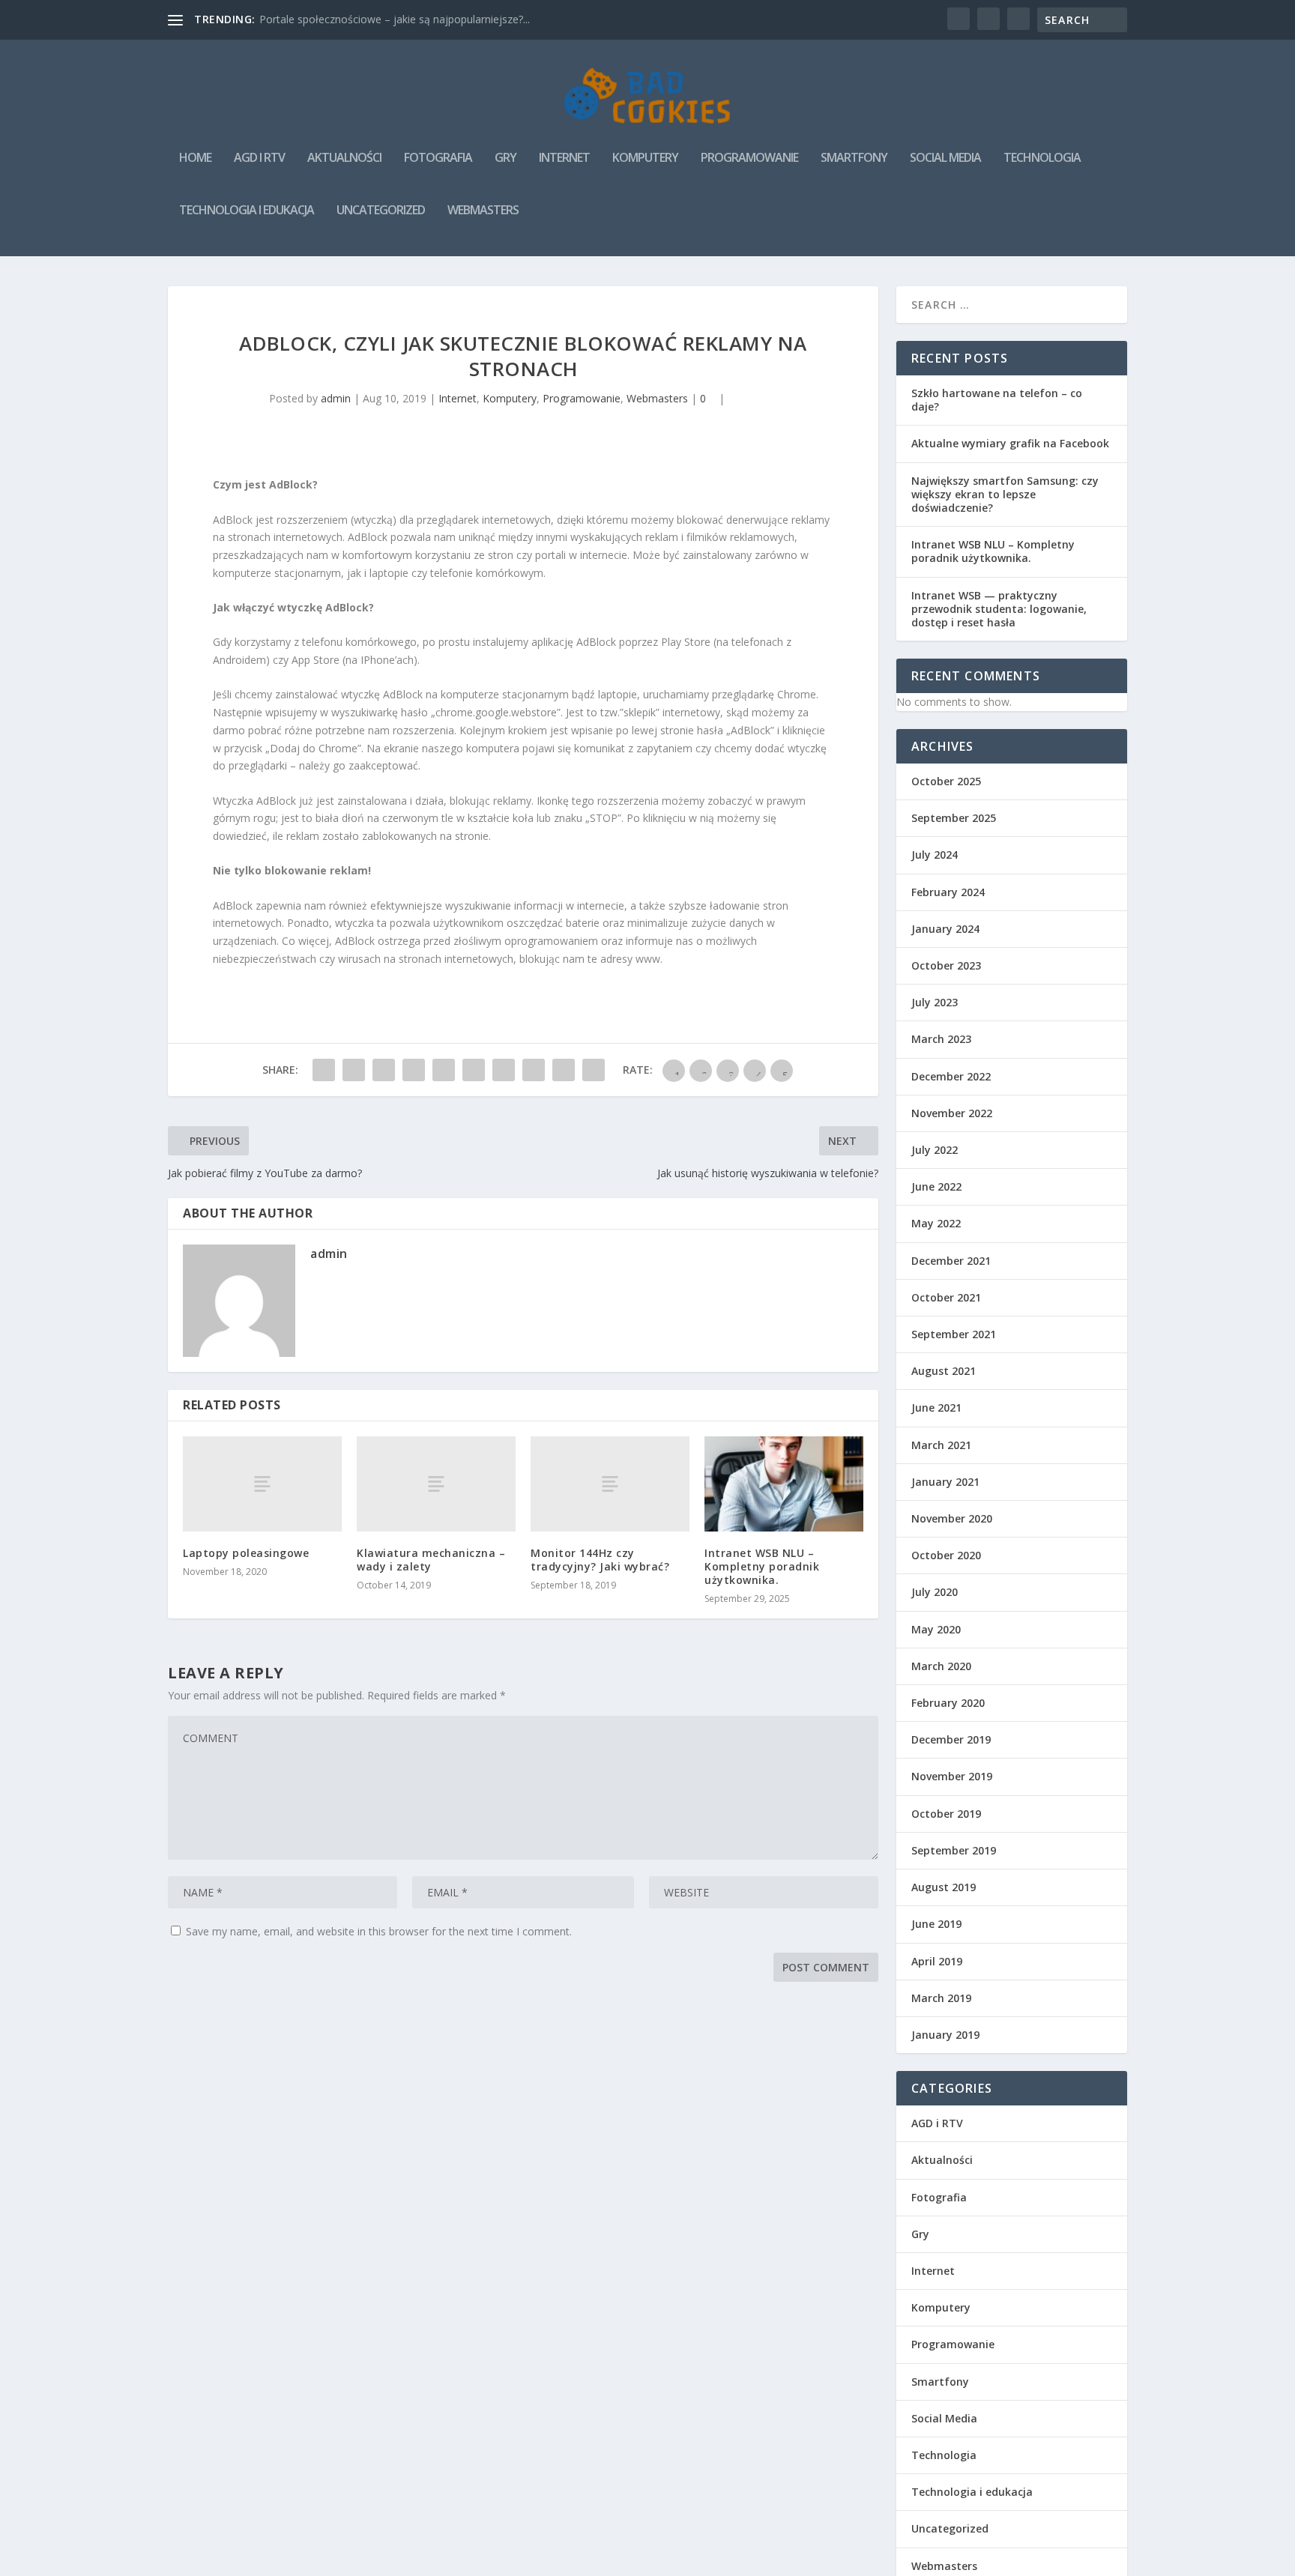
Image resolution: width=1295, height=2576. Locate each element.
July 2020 (935, 1592)
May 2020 (936, 1629)
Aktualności (344, 158)
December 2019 (951, 1739)
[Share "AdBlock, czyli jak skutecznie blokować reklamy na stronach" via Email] (564, 1070)
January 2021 (945, 1482)
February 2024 (948, 892)
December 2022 (951, 1076)
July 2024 (935, 855)
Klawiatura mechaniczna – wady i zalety (431, 1560)
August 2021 (944, 1371)
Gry (505, 158)
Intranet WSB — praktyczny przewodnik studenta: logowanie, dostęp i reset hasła (999, 609)
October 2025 (946, 781)
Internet (564, 158)
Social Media (945, 158)
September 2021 (954, 1334)
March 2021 (941, 1445)
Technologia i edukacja (247, 211)
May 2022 (936, 1223)
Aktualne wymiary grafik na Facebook (1010, 443)
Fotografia (438, 158)
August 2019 (944, 1887)
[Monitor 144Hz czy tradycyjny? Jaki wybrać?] (610, 1484)
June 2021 (936, 1408)
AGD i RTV (259, 158)
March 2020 (941, 1666)
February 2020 (948, 1703)
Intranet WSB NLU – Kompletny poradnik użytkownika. (762, 1566)
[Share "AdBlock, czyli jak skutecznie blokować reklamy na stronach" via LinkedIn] (474, 1070)
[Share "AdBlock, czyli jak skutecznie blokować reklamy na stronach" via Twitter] (354, 1070)
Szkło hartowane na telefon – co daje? (997, 400)
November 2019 (952, 1776)
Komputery (645, 158)
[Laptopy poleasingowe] (262, 1484)
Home (195, 158)
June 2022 (936, 1186)
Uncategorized (381, 211)
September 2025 (954, 818)
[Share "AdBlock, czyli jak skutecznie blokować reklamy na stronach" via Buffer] (504, 1070)
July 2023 (935, 1002)
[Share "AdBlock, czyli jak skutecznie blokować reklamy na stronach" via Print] (594, 1070)
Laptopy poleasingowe (246, 1553)
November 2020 (952, 1518)
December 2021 (951, 1261)
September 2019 (954, 1850)
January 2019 (945, 2035)
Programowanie (749, 158)
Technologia (1042, 158)
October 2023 (946, 965)
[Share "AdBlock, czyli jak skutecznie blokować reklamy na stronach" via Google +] (384, 1070)
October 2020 (946, 1555)
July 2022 (935, 1150)
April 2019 (937, 1961)
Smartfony (854, 158)
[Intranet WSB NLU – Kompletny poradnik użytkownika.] (784, 1484)
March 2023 (941, 1039)
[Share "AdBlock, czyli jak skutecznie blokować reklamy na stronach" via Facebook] (324, 1070)
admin (336, 398)
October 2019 (946, 1814)
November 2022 (952, 1113)
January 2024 (945, 929)
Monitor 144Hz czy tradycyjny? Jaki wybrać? (600, 1560)
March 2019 (941, 1998)
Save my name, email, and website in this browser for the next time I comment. (379, 1931)
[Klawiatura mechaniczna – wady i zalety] (436, 1484)
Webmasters (483, 211)
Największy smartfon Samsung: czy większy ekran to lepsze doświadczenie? (1005, 494)
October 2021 (946, 1297)
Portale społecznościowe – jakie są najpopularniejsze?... (395, 19)
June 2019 (936, 1924)
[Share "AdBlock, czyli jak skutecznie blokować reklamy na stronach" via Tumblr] (414, 1070)
